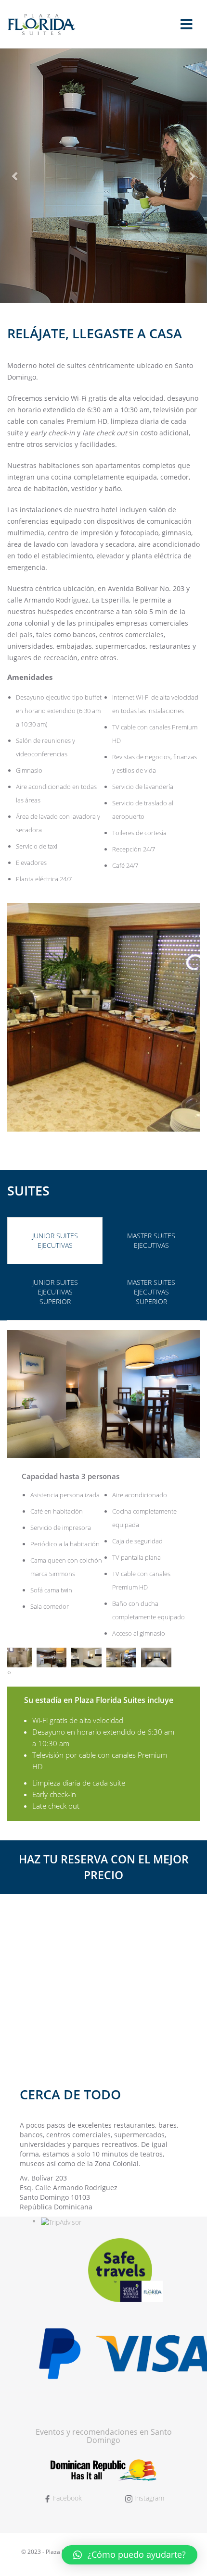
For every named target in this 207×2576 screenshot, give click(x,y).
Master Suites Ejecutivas (151, 1240)
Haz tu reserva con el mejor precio (104, 1867)
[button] (129, 2555)
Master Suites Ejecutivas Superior (151, 1292)
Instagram (148, 2498)
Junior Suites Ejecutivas (55, 1240)
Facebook (66, 2498)
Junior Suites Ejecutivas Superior (55, 1292)
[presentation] (8, 1672)
